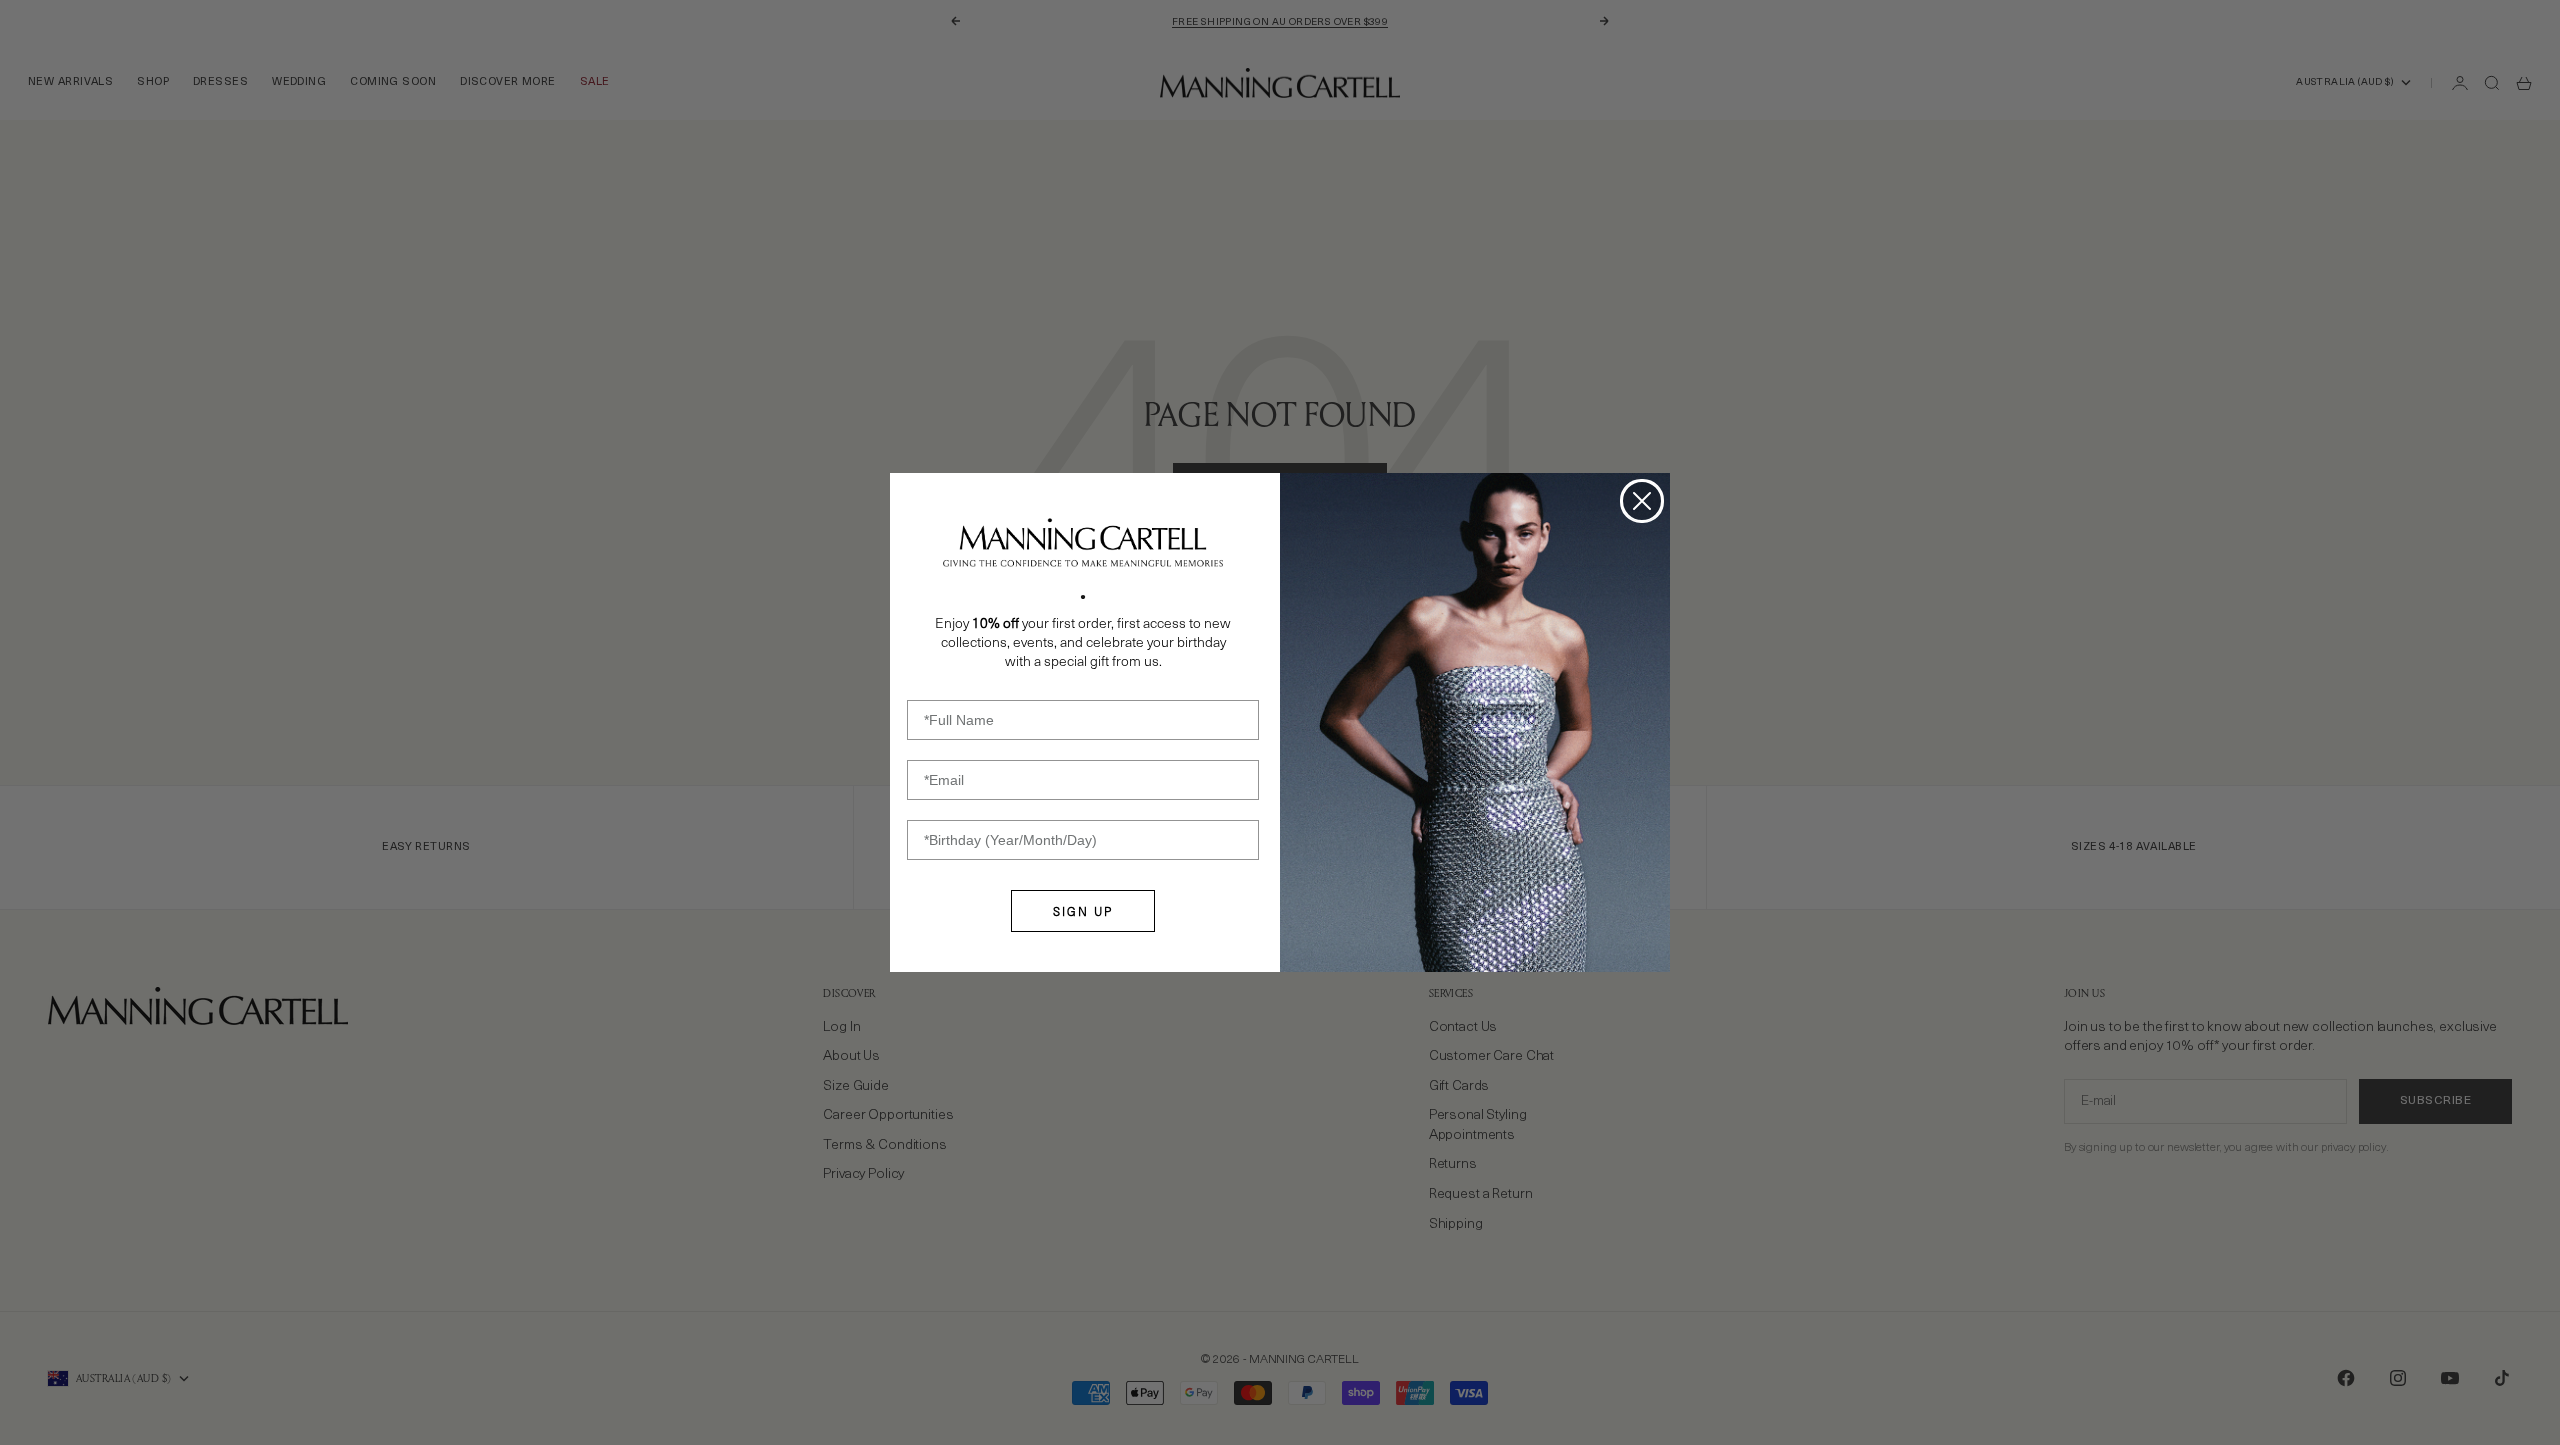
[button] (1083, 543)
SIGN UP (1083, 911)
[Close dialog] (1642, 501)
